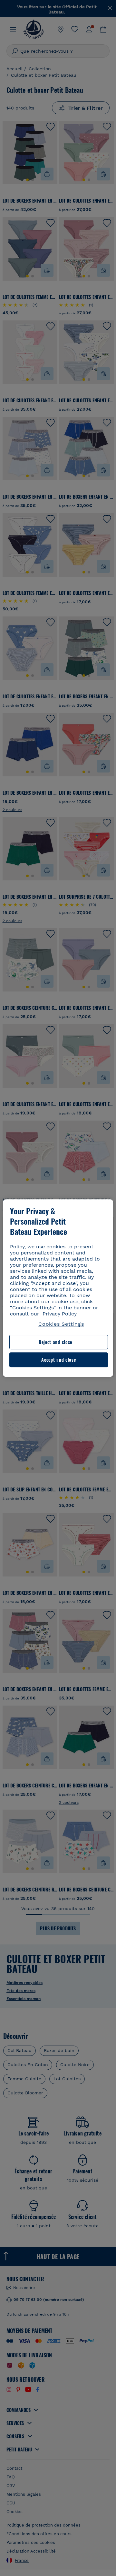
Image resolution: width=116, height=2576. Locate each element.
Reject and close (55, 1342)
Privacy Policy (60, 1314)
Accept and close (58, 1360)
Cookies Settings (61, 1324)
